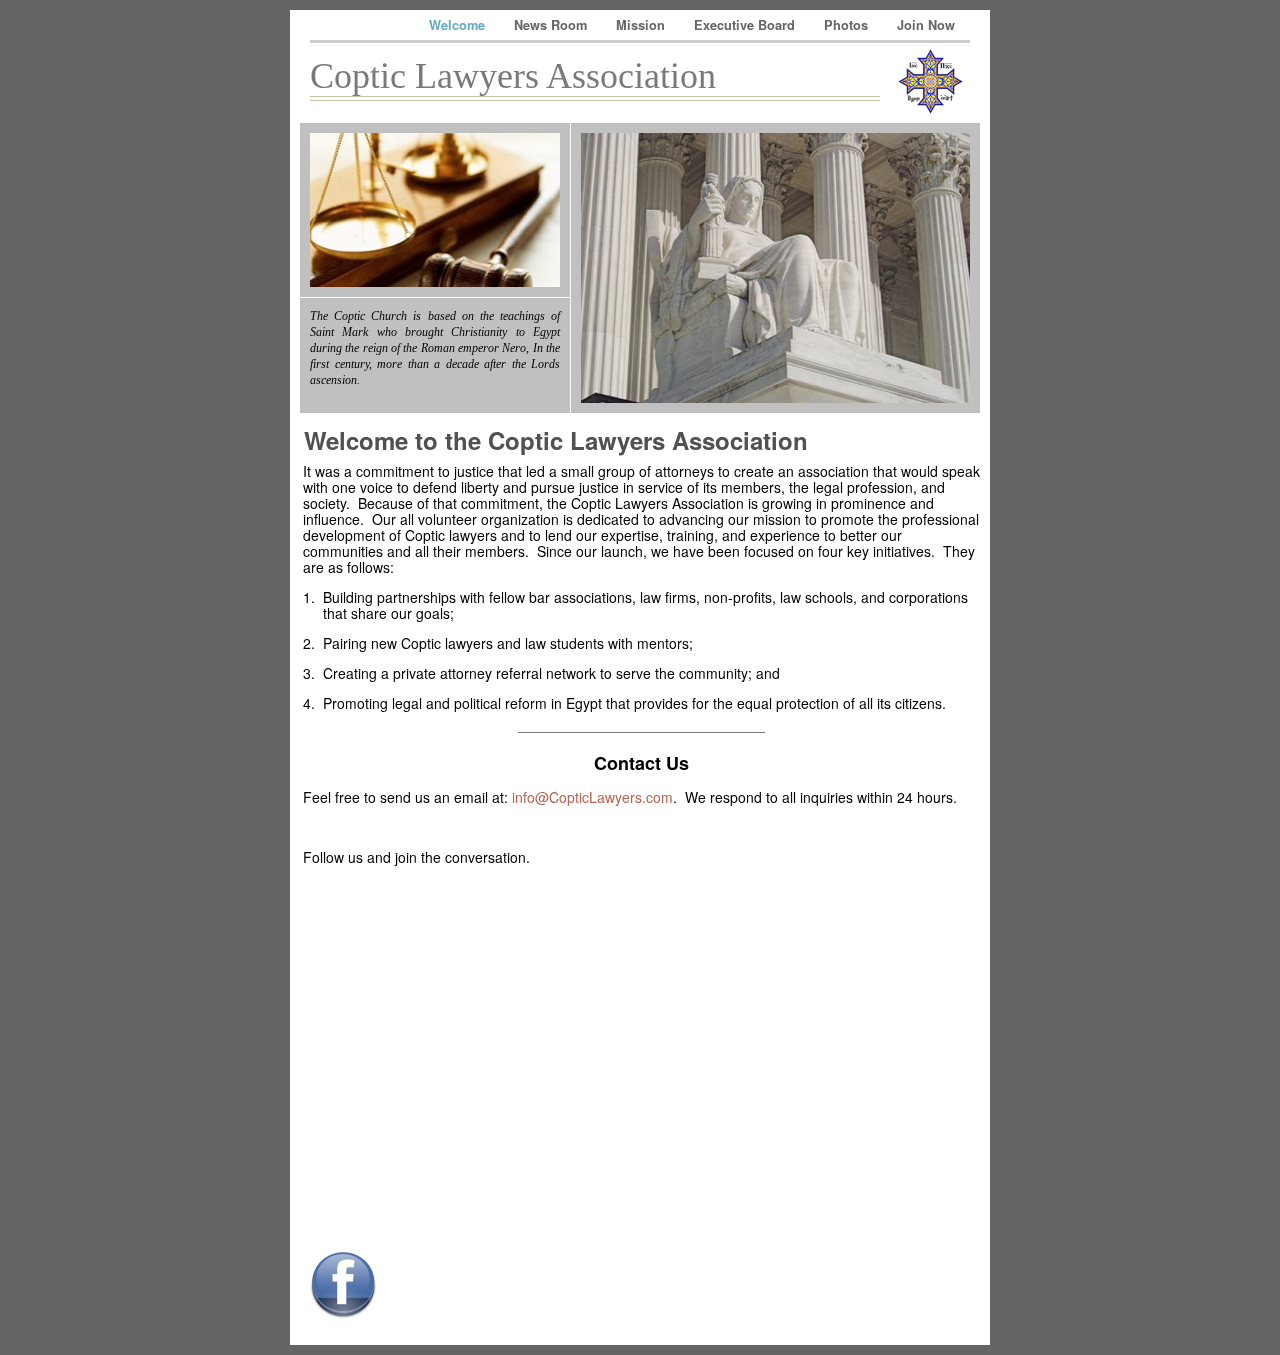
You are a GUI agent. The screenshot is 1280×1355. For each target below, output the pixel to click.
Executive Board (746, 25)
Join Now (926, 25)
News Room (552, 25)
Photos (848, 25)
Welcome (459, 25)
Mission (642, 25)
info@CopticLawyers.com (592, 797)
